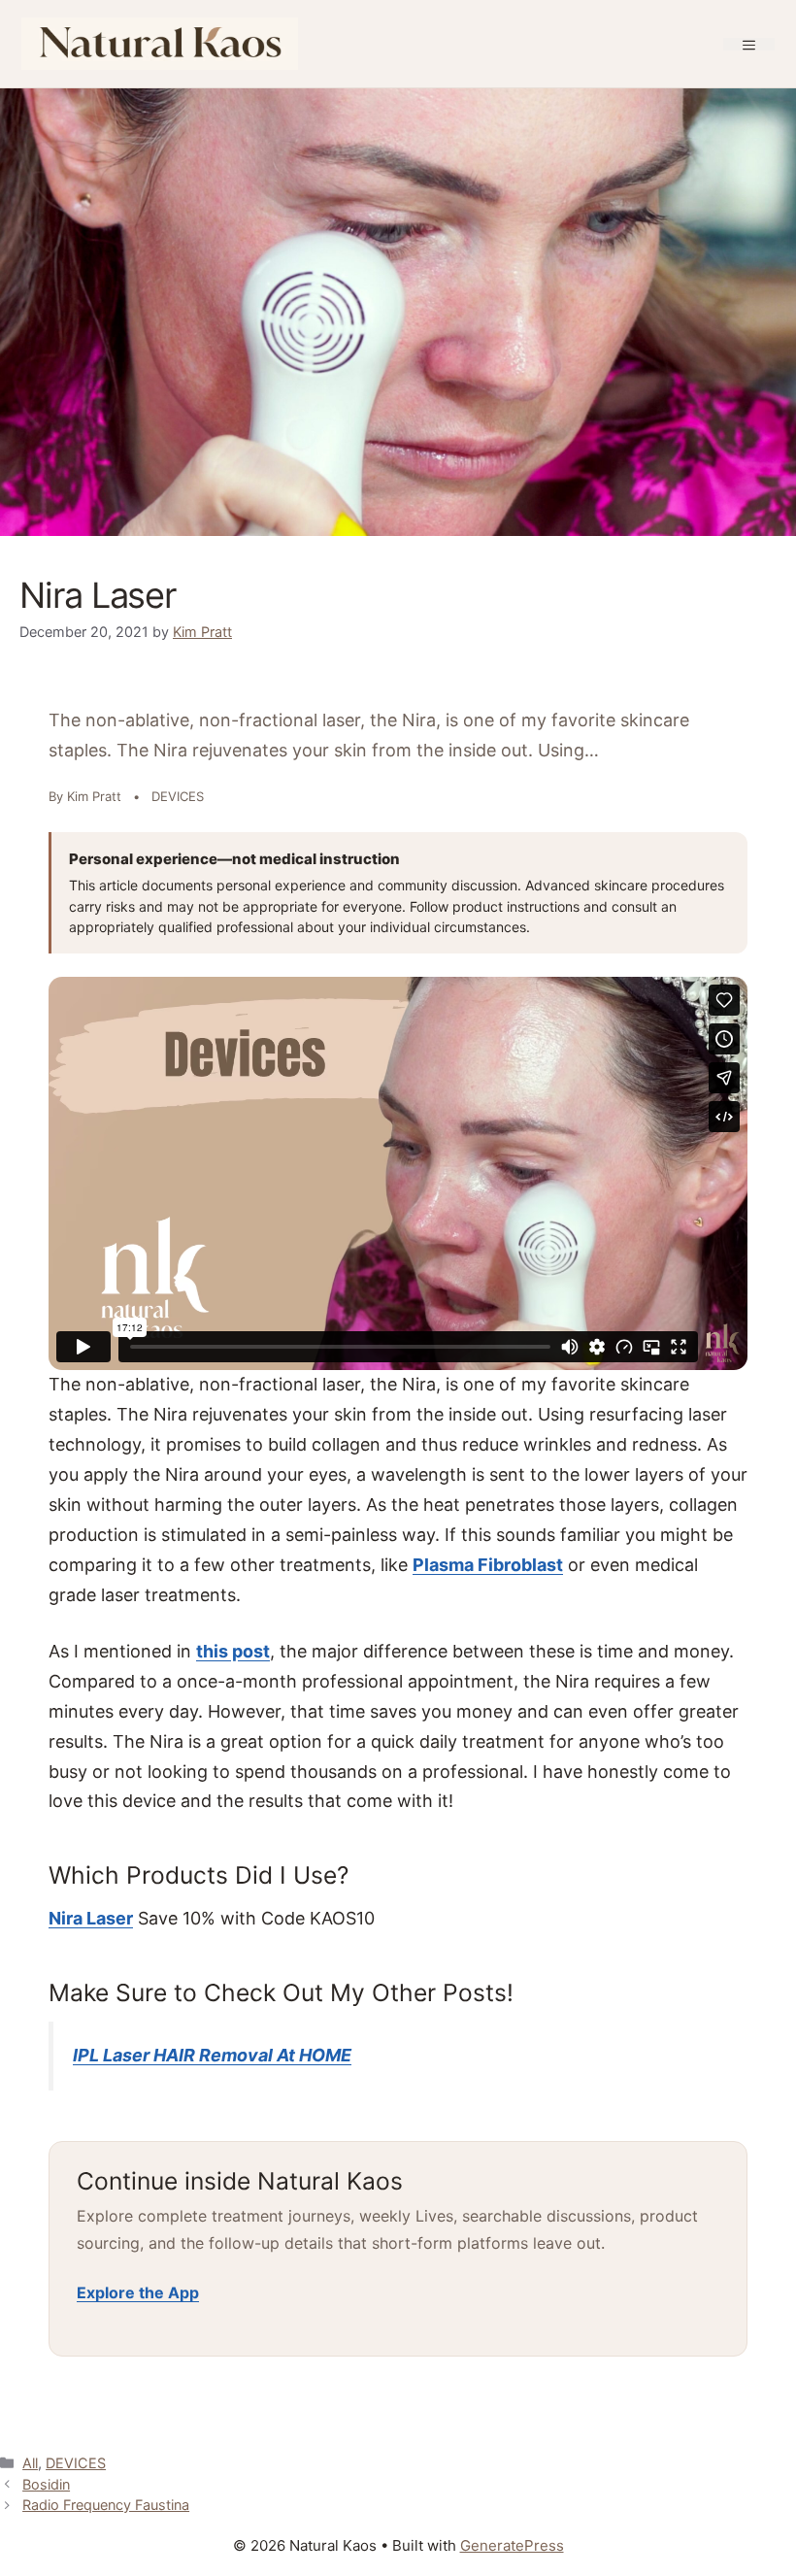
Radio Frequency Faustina (106, 2505)
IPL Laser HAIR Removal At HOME (212, 2055)
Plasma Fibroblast (488, 1565)
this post (233, 1651)
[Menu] (749, 44)
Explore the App (138, 2292)
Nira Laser (91, 1918)
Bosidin (46, 2484)
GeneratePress (512, 2545)
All (30, 2463)
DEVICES (76, 2463)
